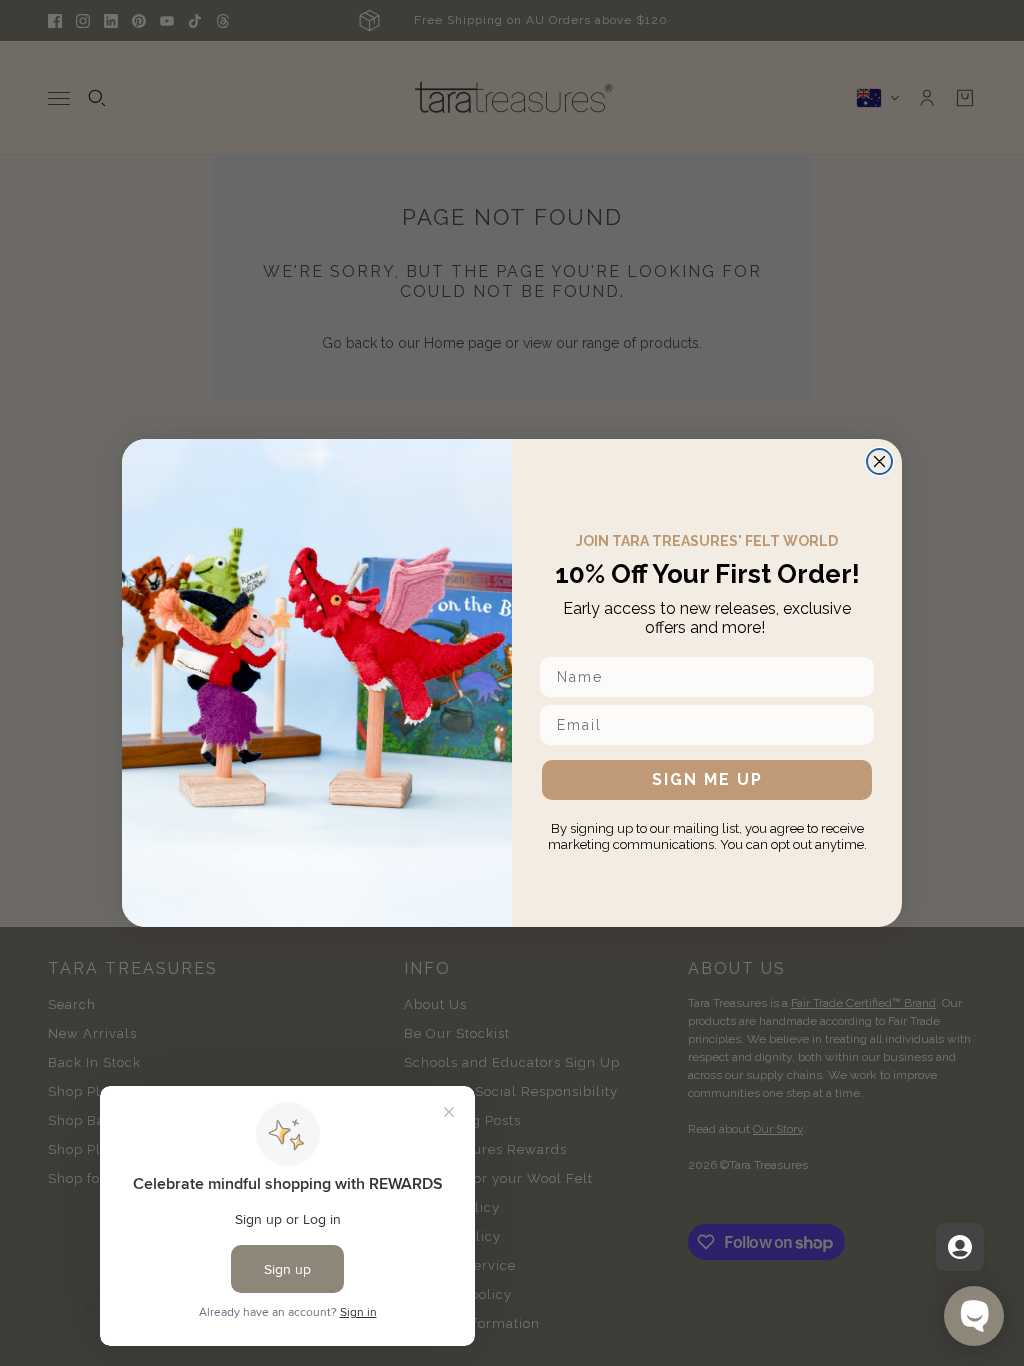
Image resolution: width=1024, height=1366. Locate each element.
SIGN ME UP (707, 779)
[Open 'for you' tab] (960, 1247)
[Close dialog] (879, 461)
